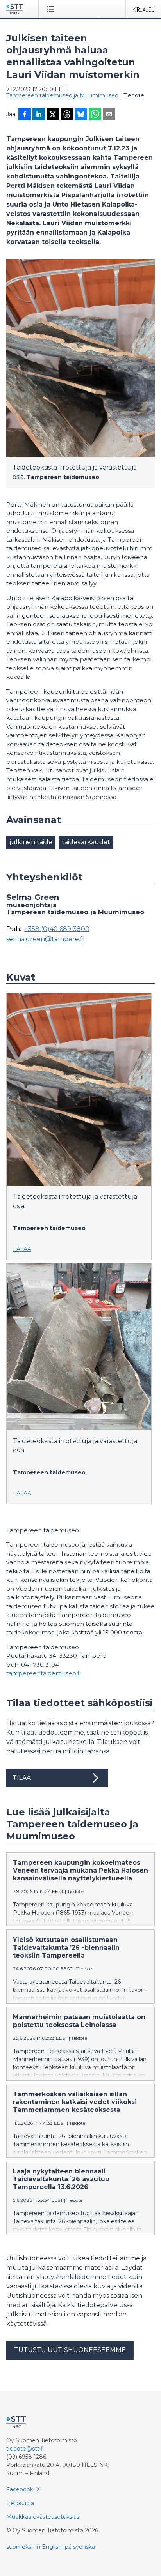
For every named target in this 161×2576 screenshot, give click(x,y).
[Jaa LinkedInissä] (39, 115)
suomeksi (19, 2547)
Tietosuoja (20, 2503)
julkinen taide (31, 842)
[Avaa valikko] (52, 9)
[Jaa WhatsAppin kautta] (95, 115)
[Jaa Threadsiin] (67, 115)
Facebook (20, 2489)
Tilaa (22, 1778)
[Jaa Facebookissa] (25, 115)
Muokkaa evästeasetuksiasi (43, 2517)
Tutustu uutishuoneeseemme (70, 2350)
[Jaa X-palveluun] (53, 115)
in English (49, 2547)
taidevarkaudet (86, 842)
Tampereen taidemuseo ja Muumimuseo (62, 95)
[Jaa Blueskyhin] (81, 115)
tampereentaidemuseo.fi (44, 1673)
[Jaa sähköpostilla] (109, 115)
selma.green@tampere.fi (45, 939)
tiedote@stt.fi (25, 2449)
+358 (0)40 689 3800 (57, 929)
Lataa (22, 1249)
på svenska (80, 2547)
